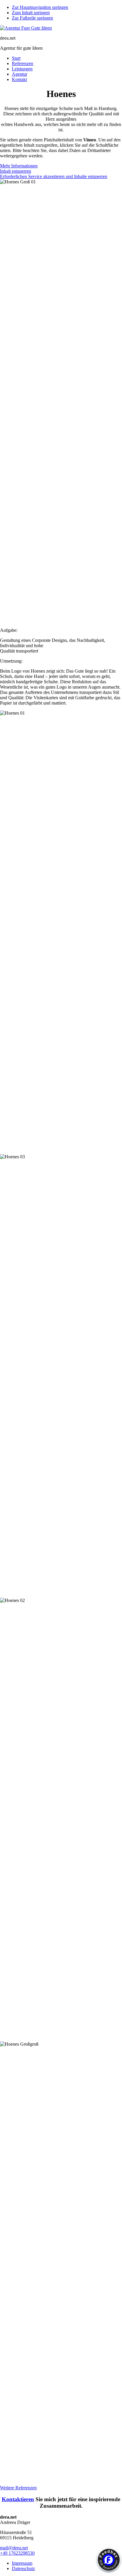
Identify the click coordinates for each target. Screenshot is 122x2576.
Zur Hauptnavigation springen (40, 7)
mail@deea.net (14, 2548)
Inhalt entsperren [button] (16, 171)
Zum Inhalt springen (31, 13)
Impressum (22, 2563)
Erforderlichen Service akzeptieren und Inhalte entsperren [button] (54, 176)
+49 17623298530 (17, 2553)
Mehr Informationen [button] (19, 166)
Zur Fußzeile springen (32, 18)
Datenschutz (23, 2568)
